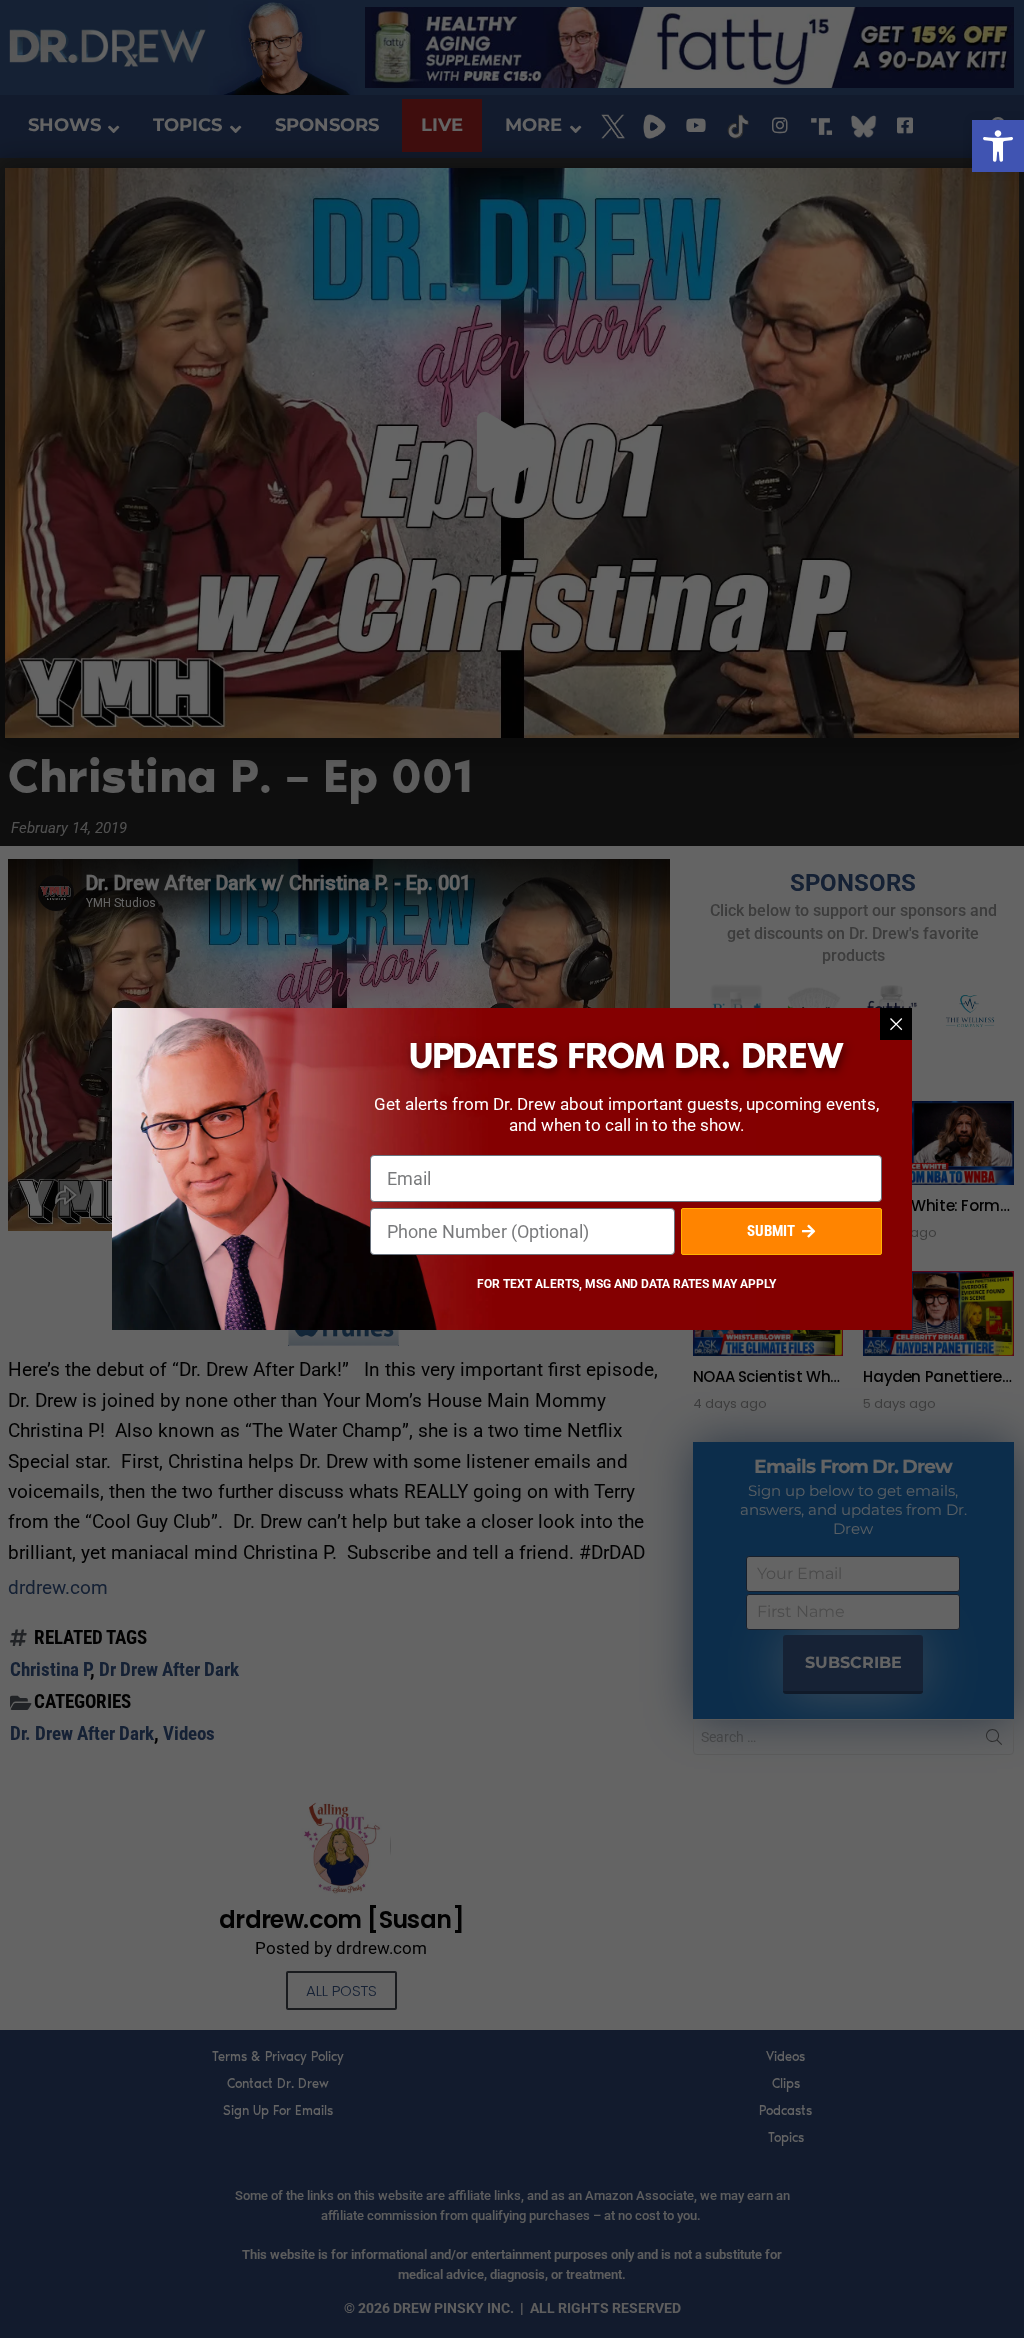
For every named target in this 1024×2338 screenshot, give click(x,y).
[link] (998, 146)
